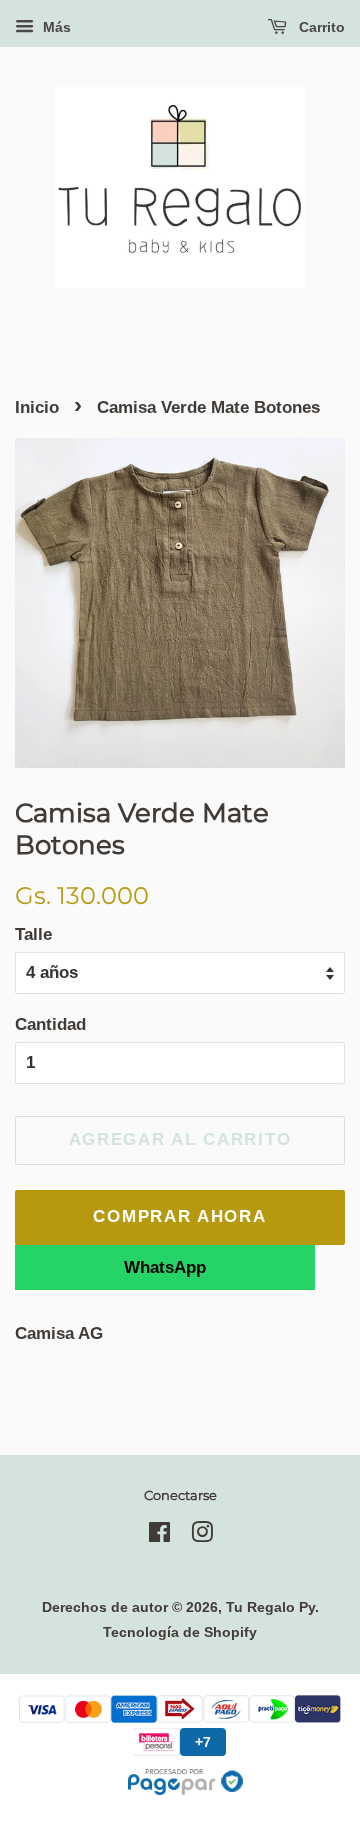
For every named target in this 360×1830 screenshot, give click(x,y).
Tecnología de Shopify (180, 1632)
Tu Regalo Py (270, 1607)
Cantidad (50, 1024)
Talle (33, 934)
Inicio (37, 407)
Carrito (320, 27)
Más (55, 27)
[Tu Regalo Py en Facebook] (159, 1536)
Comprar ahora (179, 1216)
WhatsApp (165, 1267)
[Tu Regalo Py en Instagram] (202, 1536)
